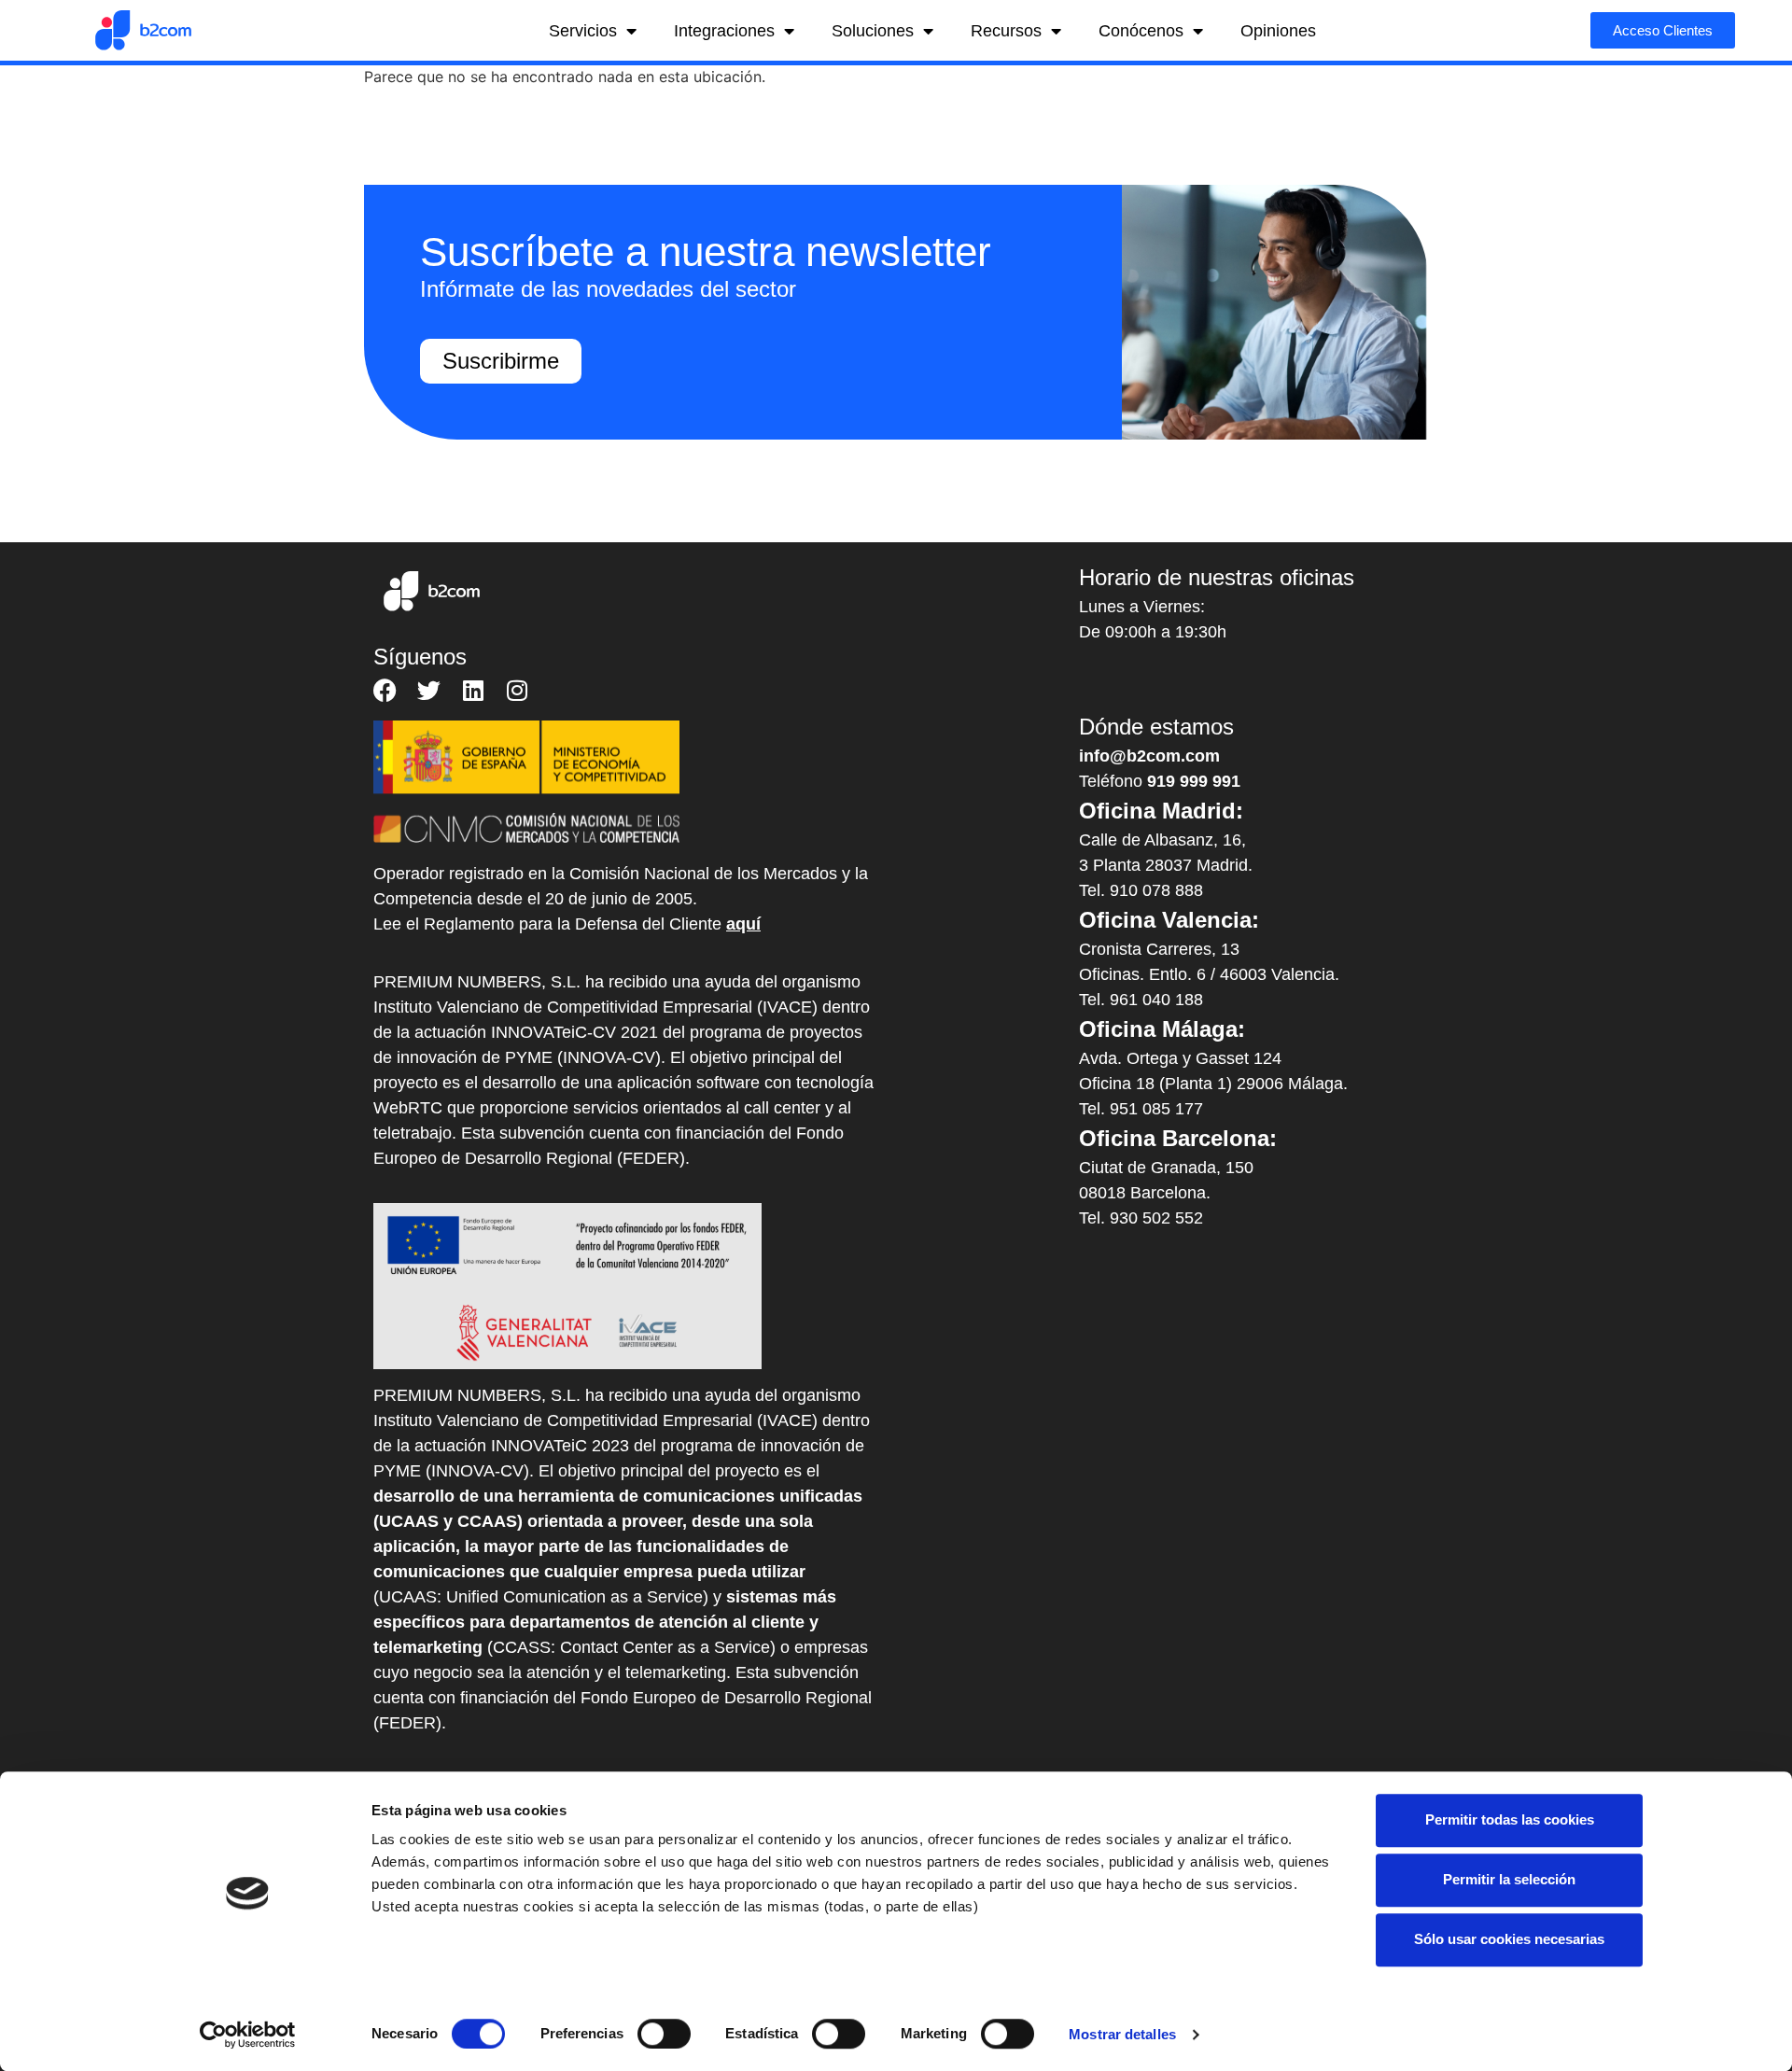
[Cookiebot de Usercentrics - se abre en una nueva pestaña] (248, 2035)
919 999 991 (1194, 781)
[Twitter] (429, 690)
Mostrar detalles (1122, 2034)
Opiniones (1278, 31)
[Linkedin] (473, 690)
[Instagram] (517, 690)
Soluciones (873, 31)
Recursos (1006, 31)
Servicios (583, 31)
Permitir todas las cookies (1510, 1819)
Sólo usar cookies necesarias (1509, 1939)
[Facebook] (385, 690)
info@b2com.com (1149, 756)
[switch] (664, 2034)
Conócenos (1141, 31)
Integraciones (724, 31)
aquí (743, 924)
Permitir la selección (1509, 1879)
